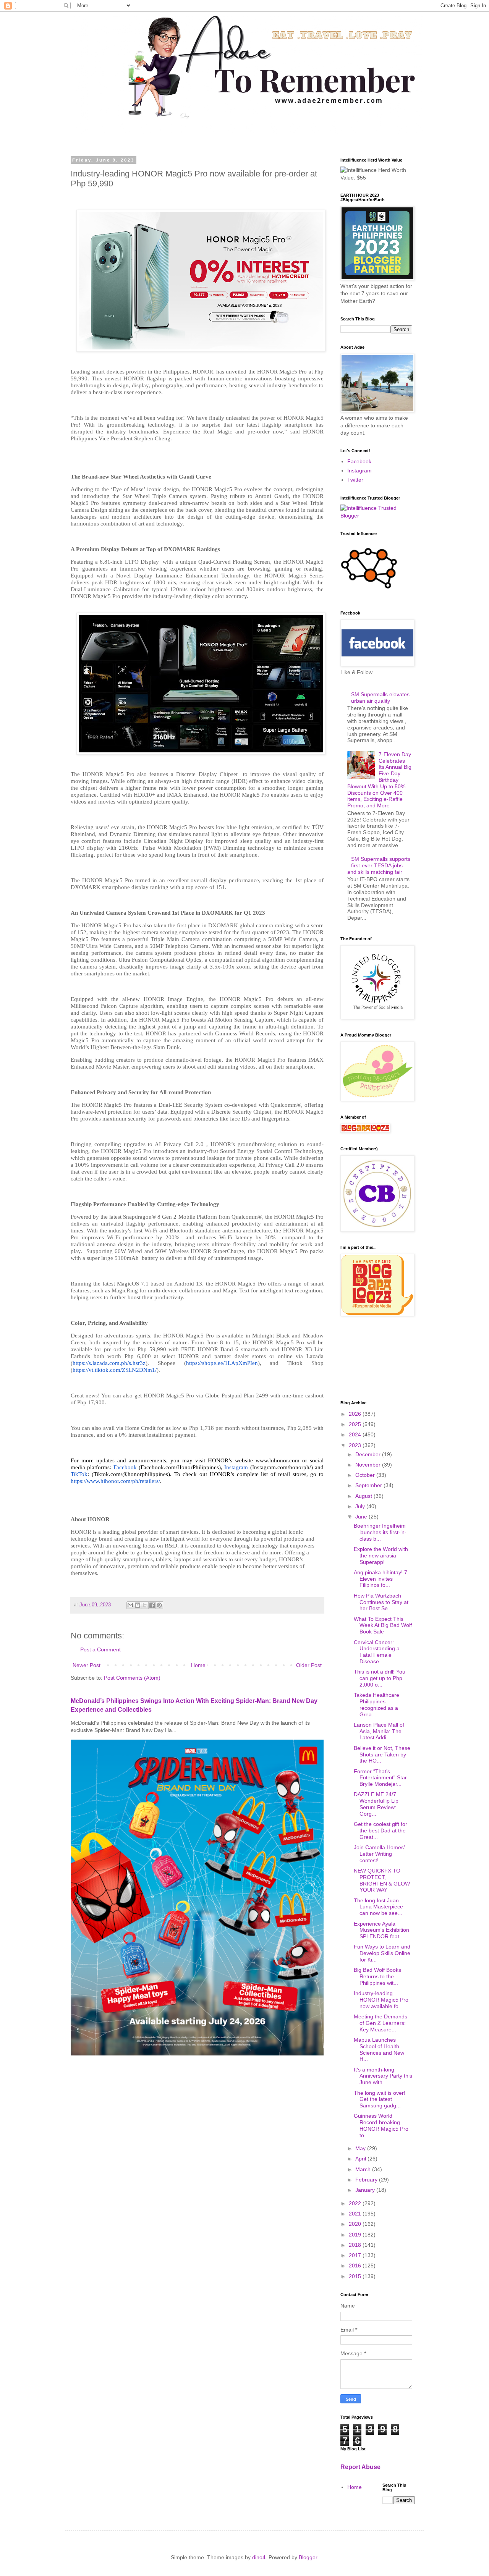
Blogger (308, 2557)
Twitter (355, 480)
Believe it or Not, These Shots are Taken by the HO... (382, 1755)
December (369, 1454)
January (366, 2190)
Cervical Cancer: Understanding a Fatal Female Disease (377, 1652)
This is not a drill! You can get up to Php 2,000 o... (380, 1678)
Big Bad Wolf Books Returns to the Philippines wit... (377, 1976)
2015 (356, 2276)
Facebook (359, 461)
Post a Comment (100, 1649)
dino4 (259, 2557)
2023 (356, 1445)
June (362, 1517)
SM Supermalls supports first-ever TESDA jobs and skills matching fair (379, 865)
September (369, 1485)
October (366, 1475)
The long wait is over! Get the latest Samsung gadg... (380, 2099)
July (361, 1506)
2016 (356, 2266)
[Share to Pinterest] (159, 1605)
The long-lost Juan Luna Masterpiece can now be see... (378, 1907)
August (364, 1496)
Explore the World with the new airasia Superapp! (381, 1556)
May (361, 2148)
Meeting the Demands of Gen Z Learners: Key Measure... (381, 2023)
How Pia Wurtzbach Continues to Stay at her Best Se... (381, 1602)
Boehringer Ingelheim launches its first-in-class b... (380, 1532)
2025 (356, 1424)
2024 (356, 1434)
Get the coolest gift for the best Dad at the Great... (381, 1831)
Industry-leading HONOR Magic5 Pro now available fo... (381, 2000)
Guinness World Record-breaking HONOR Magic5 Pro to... (381, 2125)
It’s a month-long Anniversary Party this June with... (383, 2076)
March (364, 2169)
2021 (356, 2214)
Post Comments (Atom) (132, 1678)
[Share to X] (145, 1605)
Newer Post (87, 1665)
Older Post (309, 1665)
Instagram (359, 471)
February (367, 2180)
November (369, 1465)
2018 (356, 2245)
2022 (356, 2203)
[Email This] (130, 1605)
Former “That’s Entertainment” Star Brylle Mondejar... (380, 1778)
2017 (356, 2255)
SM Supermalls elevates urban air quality (380, 698)
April (361, 2159)
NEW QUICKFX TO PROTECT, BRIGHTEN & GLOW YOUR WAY (382, 1880)
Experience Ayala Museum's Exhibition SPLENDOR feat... (381, 1930)
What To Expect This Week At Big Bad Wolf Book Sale (383, 1625)
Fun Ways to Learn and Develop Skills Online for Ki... (382, 1953)
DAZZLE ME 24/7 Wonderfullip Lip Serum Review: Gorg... (376, 1804)
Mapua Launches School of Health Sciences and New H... (379, 2049)
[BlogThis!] (138, 1605)
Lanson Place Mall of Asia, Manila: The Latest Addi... (379, 1731)
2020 (356, 2224)
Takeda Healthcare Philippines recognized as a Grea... (376, 1704)
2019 (356, 2235)
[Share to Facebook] (152, 1605)
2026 (356, 1414)
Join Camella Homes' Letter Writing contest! (379, 1854)
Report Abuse (360, 2467)
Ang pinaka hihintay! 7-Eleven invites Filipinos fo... (381, 1579)
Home (198, 1665)
